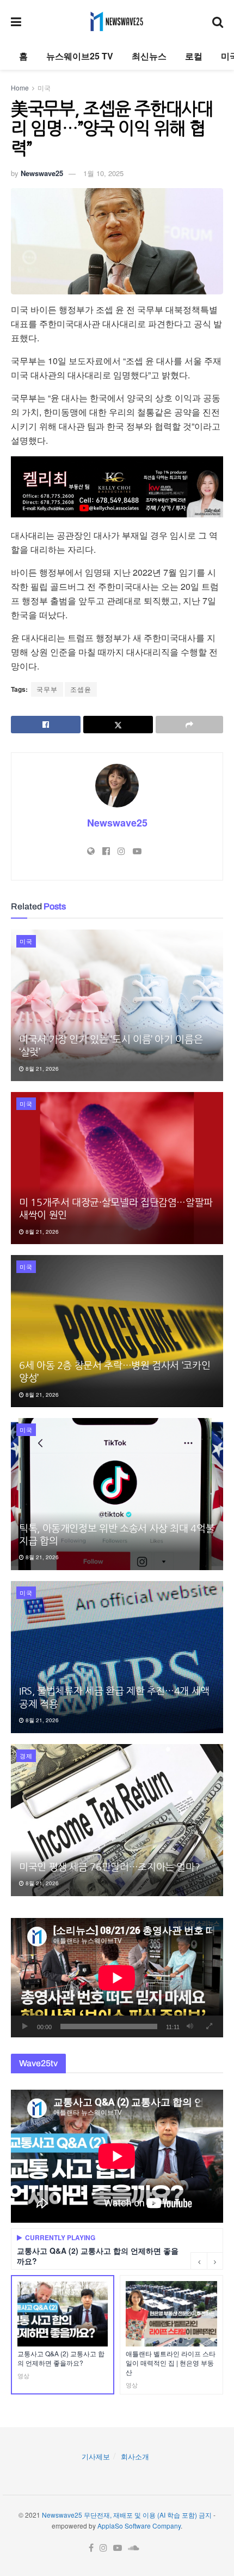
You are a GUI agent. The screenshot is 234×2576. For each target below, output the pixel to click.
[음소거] (190, 2026)
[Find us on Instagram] (103, 2548)
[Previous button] (199, 2261)
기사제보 (96, 2456)
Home (20, 88)
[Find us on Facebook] (91, 2548)
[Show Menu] (16, 21)
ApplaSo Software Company (139, 2526)
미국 (44, 88)
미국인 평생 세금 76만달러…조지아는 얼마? (109, 1867)
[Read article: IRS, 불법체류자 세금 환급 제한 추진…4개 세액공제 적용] (117, 1657)
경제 (26, 1755)
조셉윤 (81, 689)
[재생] (25, 2026)
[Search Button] (218, 21)
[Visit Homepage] (117, 21)
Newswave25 (42, 173)
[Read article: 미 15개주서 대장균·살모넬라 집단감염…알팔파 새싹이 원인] (117, 1168)
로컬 (194, 56)
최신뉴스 (149, 56)
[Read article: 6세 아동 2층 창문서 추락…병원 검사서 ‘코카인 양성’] (117, 1331)
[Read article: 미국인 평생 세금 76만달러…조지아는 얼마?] (117, 1820)
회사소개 (135, 2456)
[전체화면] (209, 2026)
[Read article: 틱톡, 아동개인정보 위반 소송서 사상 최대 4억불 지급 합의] (117, 1494)
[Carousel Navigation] (207, 2261)
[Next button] (215, 2261)
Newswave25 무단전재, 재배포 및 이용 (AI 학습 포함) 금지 (127, 2515)
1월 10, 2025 (103, 173)
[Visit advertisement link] (117, 487)
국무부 (47, 689)
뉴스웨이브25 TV (80, 56)
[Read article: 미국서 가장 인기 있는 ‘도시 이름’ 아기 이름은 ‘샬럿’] (117, 1006)
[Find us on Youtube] (118, 2548)
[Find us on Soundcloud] (134, 2548)
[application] (117, 1978)
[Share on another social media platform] (189, 725)
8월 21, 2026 (41, 1069)
